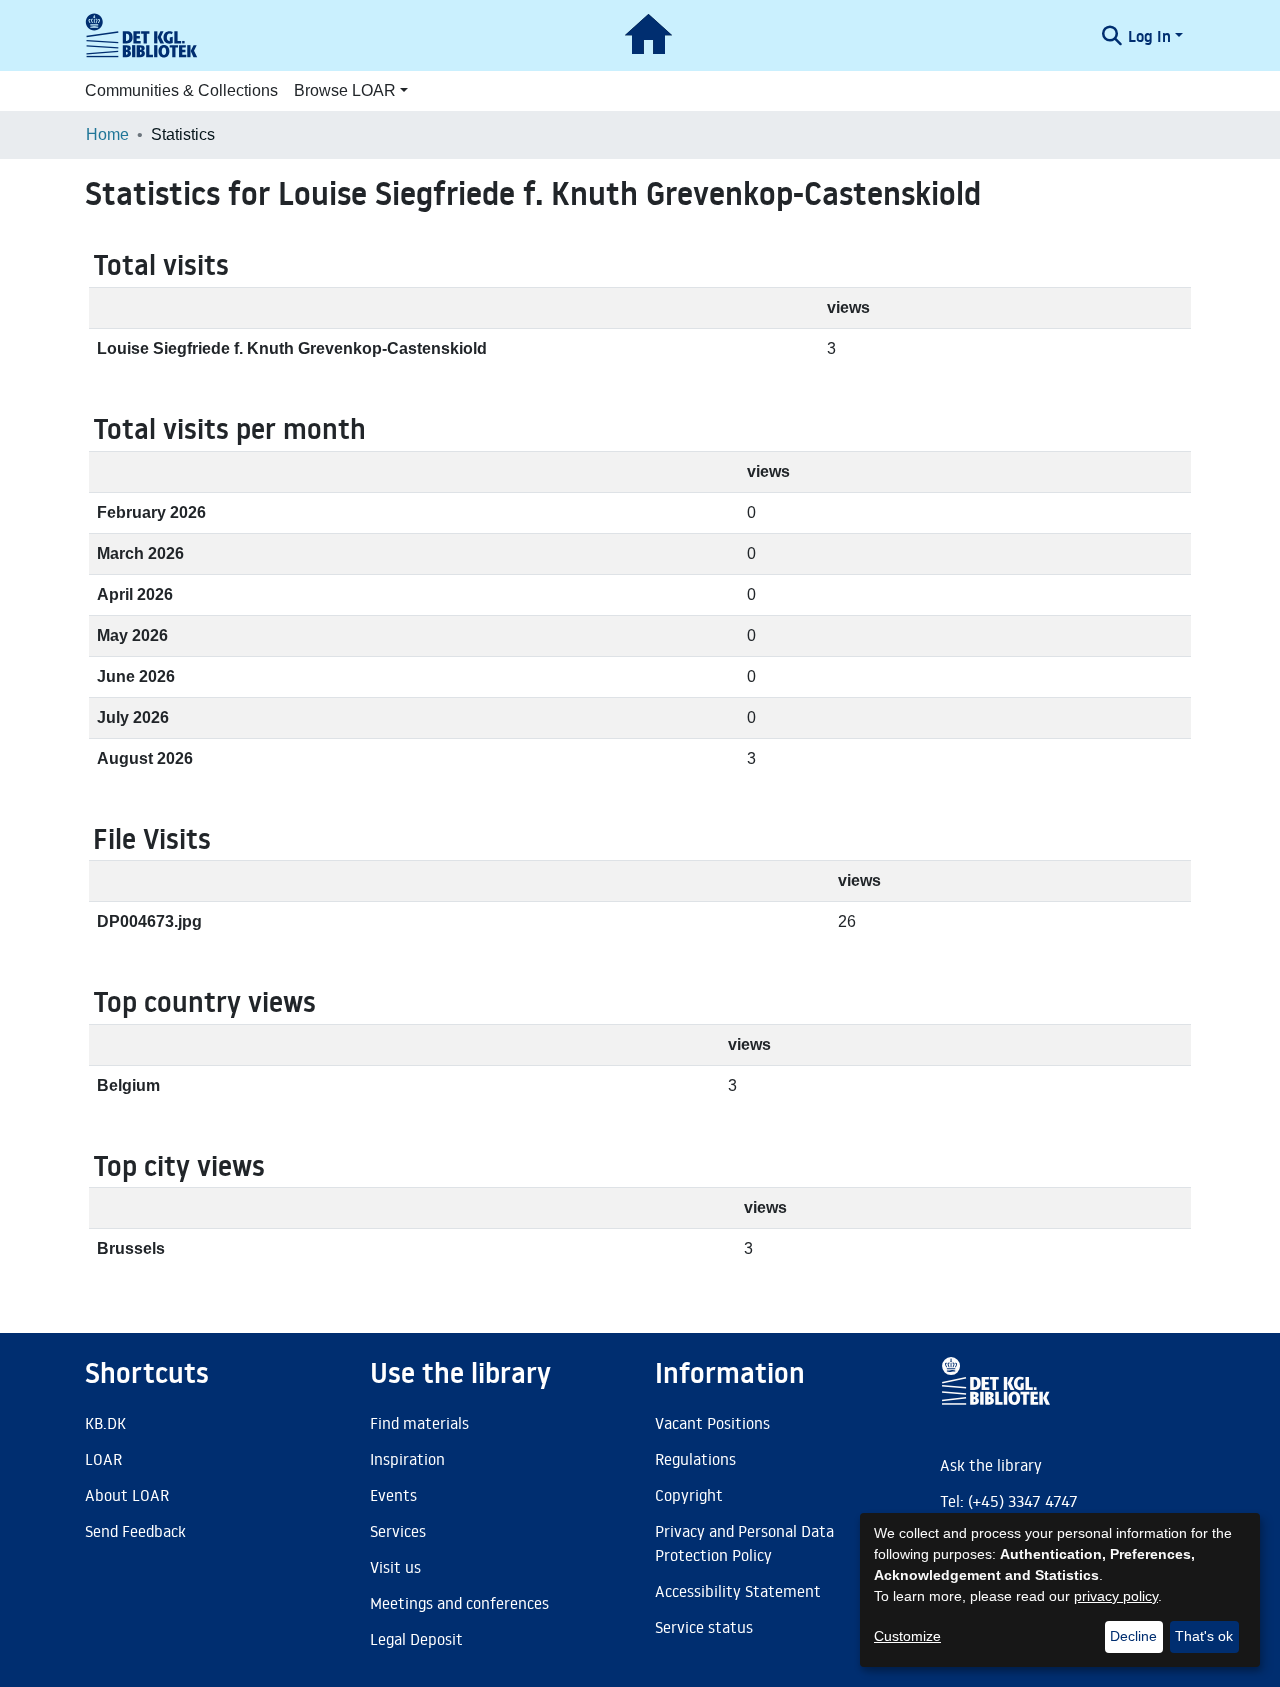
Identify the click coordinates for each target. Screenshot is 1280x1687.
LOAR (103, 1459)
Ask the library (991, 1465)
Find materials (419, 1423)
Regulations (695, 1459)
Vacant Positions (712, 1423)
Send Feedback (135, 1531)
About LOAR (127, 1495)
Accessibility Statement (738, 1591)
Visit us (395, 1567)
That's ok (1204, 1636)
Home (107, 134)
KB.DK (105, 1423)
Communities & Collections (181, 90)
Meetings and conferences (459, 1603)
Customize (907, 1636)
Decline (1133, 1636)
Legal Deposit (416, 1639)
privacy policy (1116, 1596)
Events (393, 1495)
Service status (704, 1627)
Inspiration (407, 1459)
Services (398, 1531)
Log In (1149, 36)
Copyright (689, 1495)
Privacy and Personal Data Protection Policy (744, 1543)
